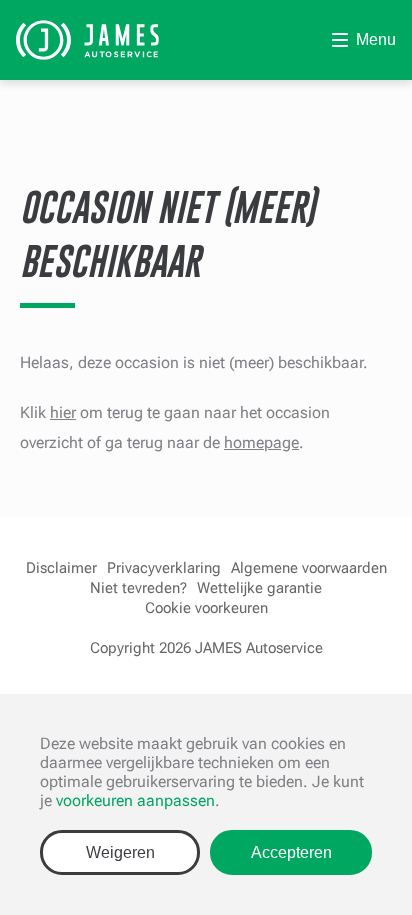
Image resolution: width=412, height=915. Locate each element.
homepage (261, 442)
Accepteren (291, 852)
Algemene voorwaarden (309, 568)
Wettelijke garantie (259, 588)
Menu (376, 39)
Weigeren (120, 852)
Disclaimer (61, 568)
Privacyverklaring (164, 568)
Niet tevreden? (138, 588)
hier (63, 412)
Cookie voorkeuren (206, 608)
